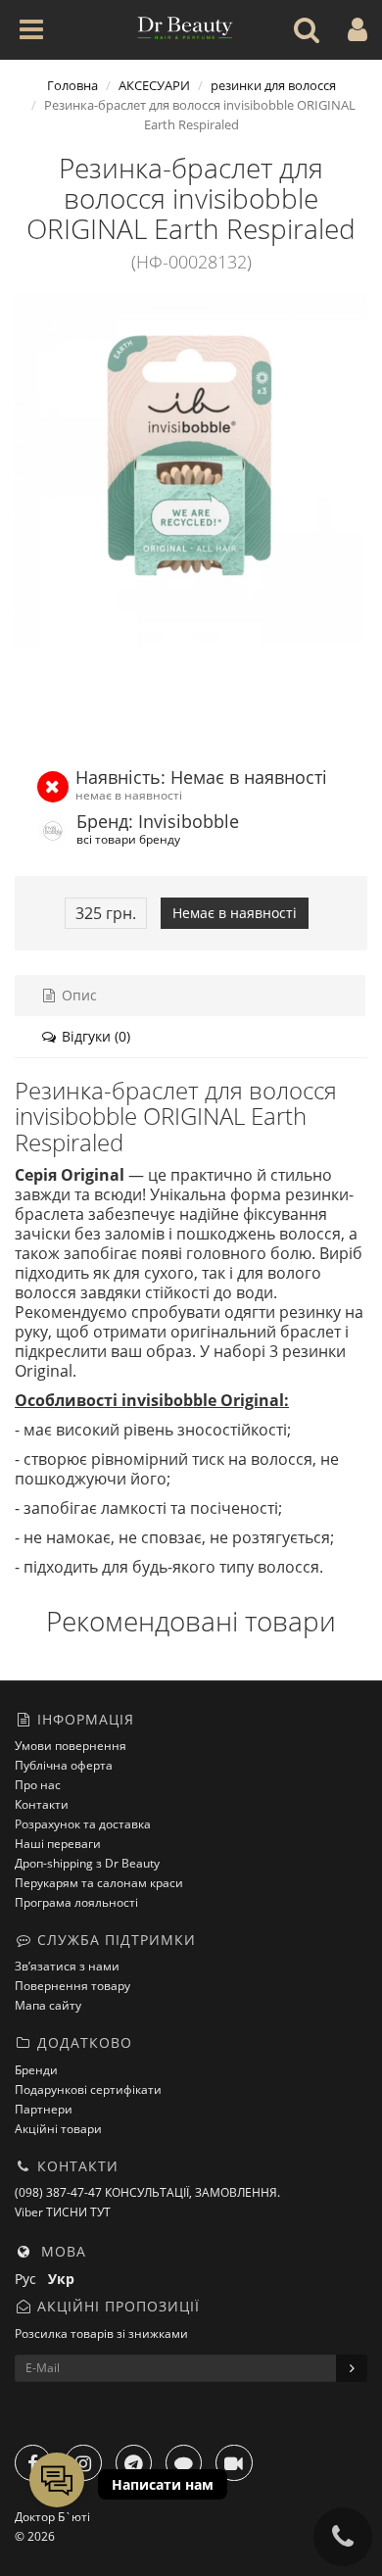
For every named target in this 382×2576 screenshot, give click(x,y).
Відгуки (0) (94, 1036)
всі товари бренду (128, 839)
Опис (77, 995)
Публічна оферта (64, 1765)
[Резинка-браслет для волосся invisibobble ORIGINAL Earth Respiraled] (191, 471)
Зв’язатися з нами (67, 1966)
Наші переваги (58, 1844)
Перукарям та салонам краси (99, 1883)
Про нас (38, 1785)
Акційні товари (58, 2129)
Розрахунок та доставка (83, 1824)
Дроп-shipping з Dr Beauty (87, 1863)
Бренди (36, 2070)
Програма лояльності (76, 1902)
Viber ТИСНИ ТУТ (63, 2212)
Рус (31, 2279)
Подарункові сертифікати (88, 2090)
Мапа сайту (48, 2005)
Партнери (44, 2109)
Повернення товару (72, 1986)
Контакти (42, 1804)
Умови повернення (71, 1746)
